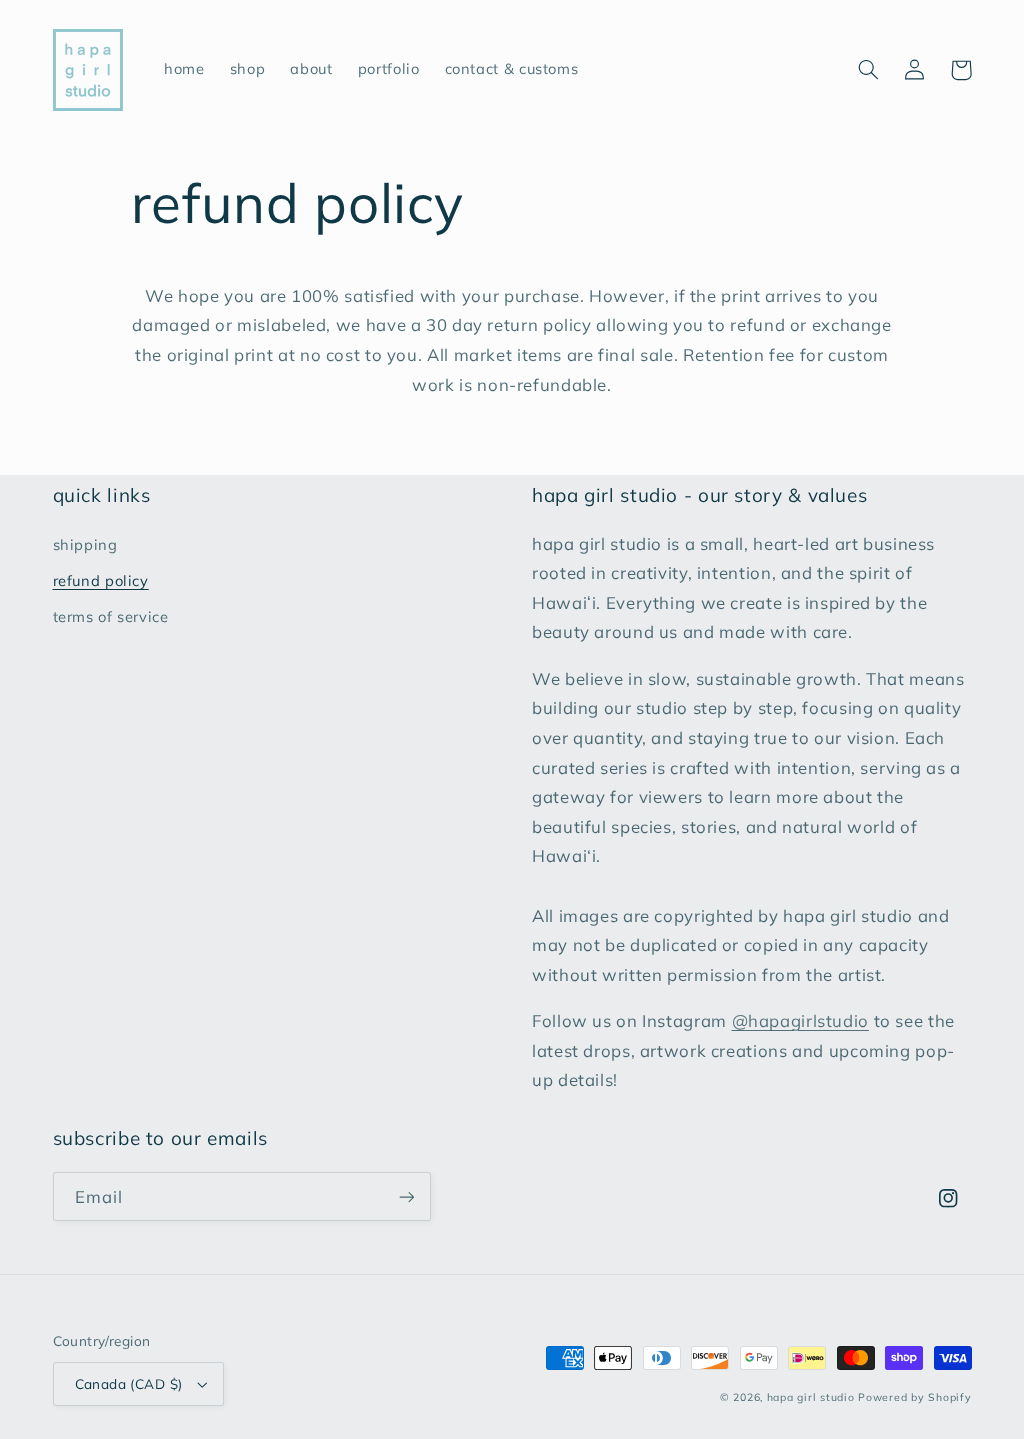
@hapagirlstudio (800, 1020)
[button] (869, 70)
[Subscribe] (406, 1196)
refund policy (101, 580)
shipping (85, 544)
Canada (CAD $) (129, 1383)
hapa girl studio (811, 1397)
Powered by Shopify (914, 1397)
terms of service (111, 616)
